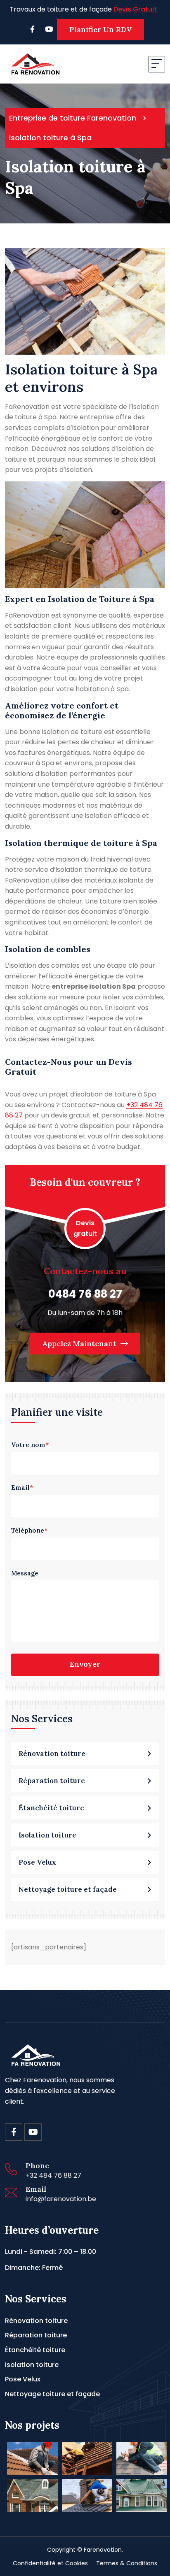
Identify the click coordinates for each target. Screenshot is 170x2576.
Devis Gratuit (135, 9)
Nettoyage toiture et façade (52, 2394)
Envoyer (85, 1664)
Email (22, 1488)
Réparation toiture (36, 2335)
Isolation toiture (32, 2365)
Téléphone (29, 1530)
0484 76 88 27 (85, 1294)
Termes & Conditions (127, 2563)
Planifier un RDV (100, 29)
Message (25, 1573)
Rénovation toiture (36, 2321)
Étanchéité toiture (35, 2350)
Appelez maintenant (80, 1344)
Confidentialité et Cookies (50, 2563)
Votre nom (30, 1445)
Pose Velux (23, 2379)
